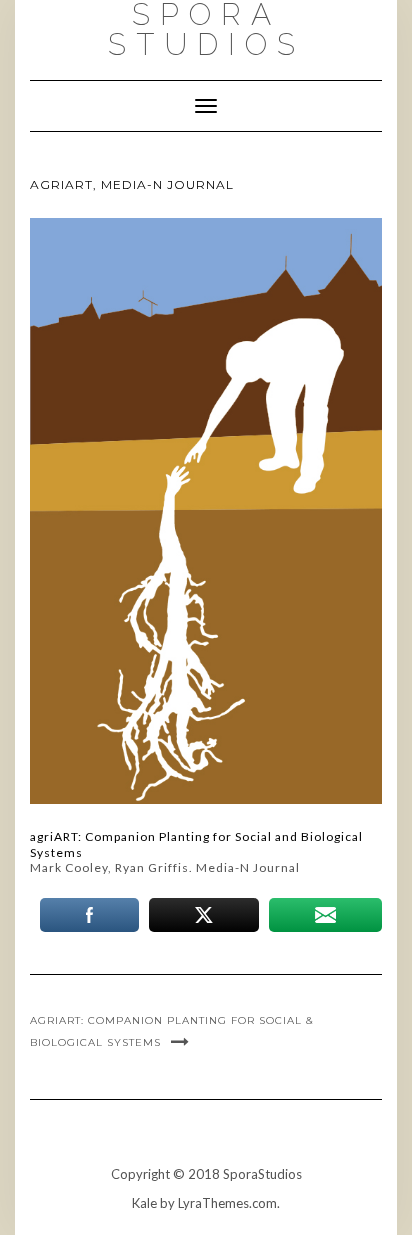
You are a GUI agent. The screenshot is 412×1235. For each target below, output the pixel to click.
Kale (144, 1203)
